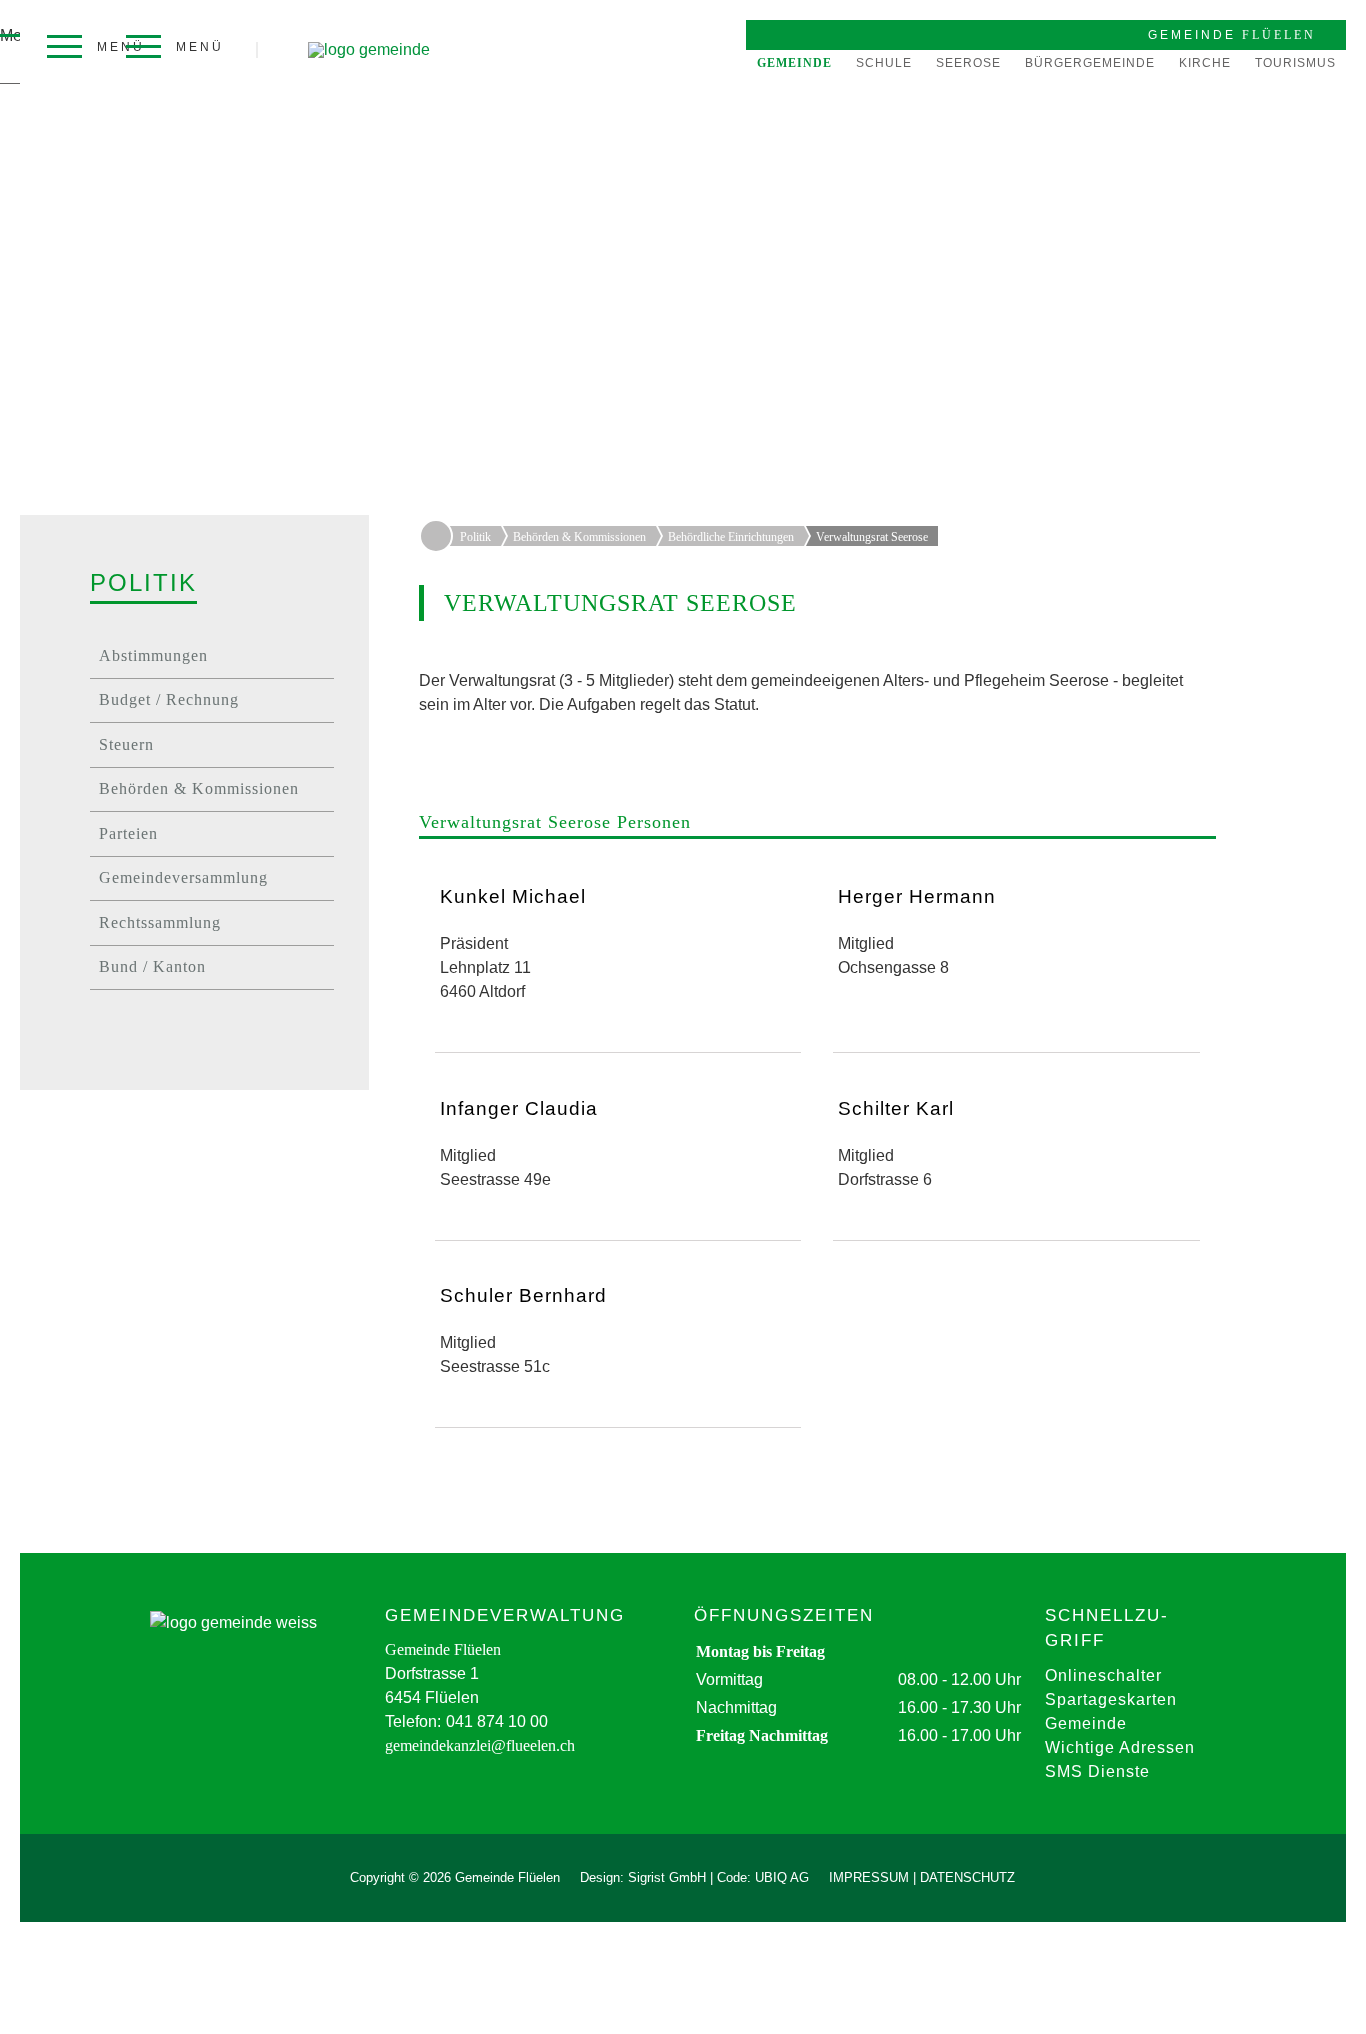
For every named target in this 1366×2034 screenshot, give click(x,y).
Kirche (1205, 63)
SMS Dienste (1097, 1771)
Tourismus (1295, 63)
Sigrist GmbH (667, 1877)
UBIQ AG (782, 1877)
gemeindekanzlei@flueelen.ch (480, 1745)
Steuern (126, 744)
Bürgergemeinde (1090, 63)
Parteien (128, 833)
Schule (884, 63)
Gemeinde (794, 63)
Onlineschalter (1103, 1675)
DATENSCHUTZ (967, 1877)
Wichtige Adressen (1120, 1747)
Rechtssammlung (160, 922)
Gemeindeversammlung (183, 877)
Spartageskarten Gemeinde (1111, 1711)
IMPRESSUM (869, 1877)
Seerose (968, 63)
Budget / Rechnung (169, 699)
